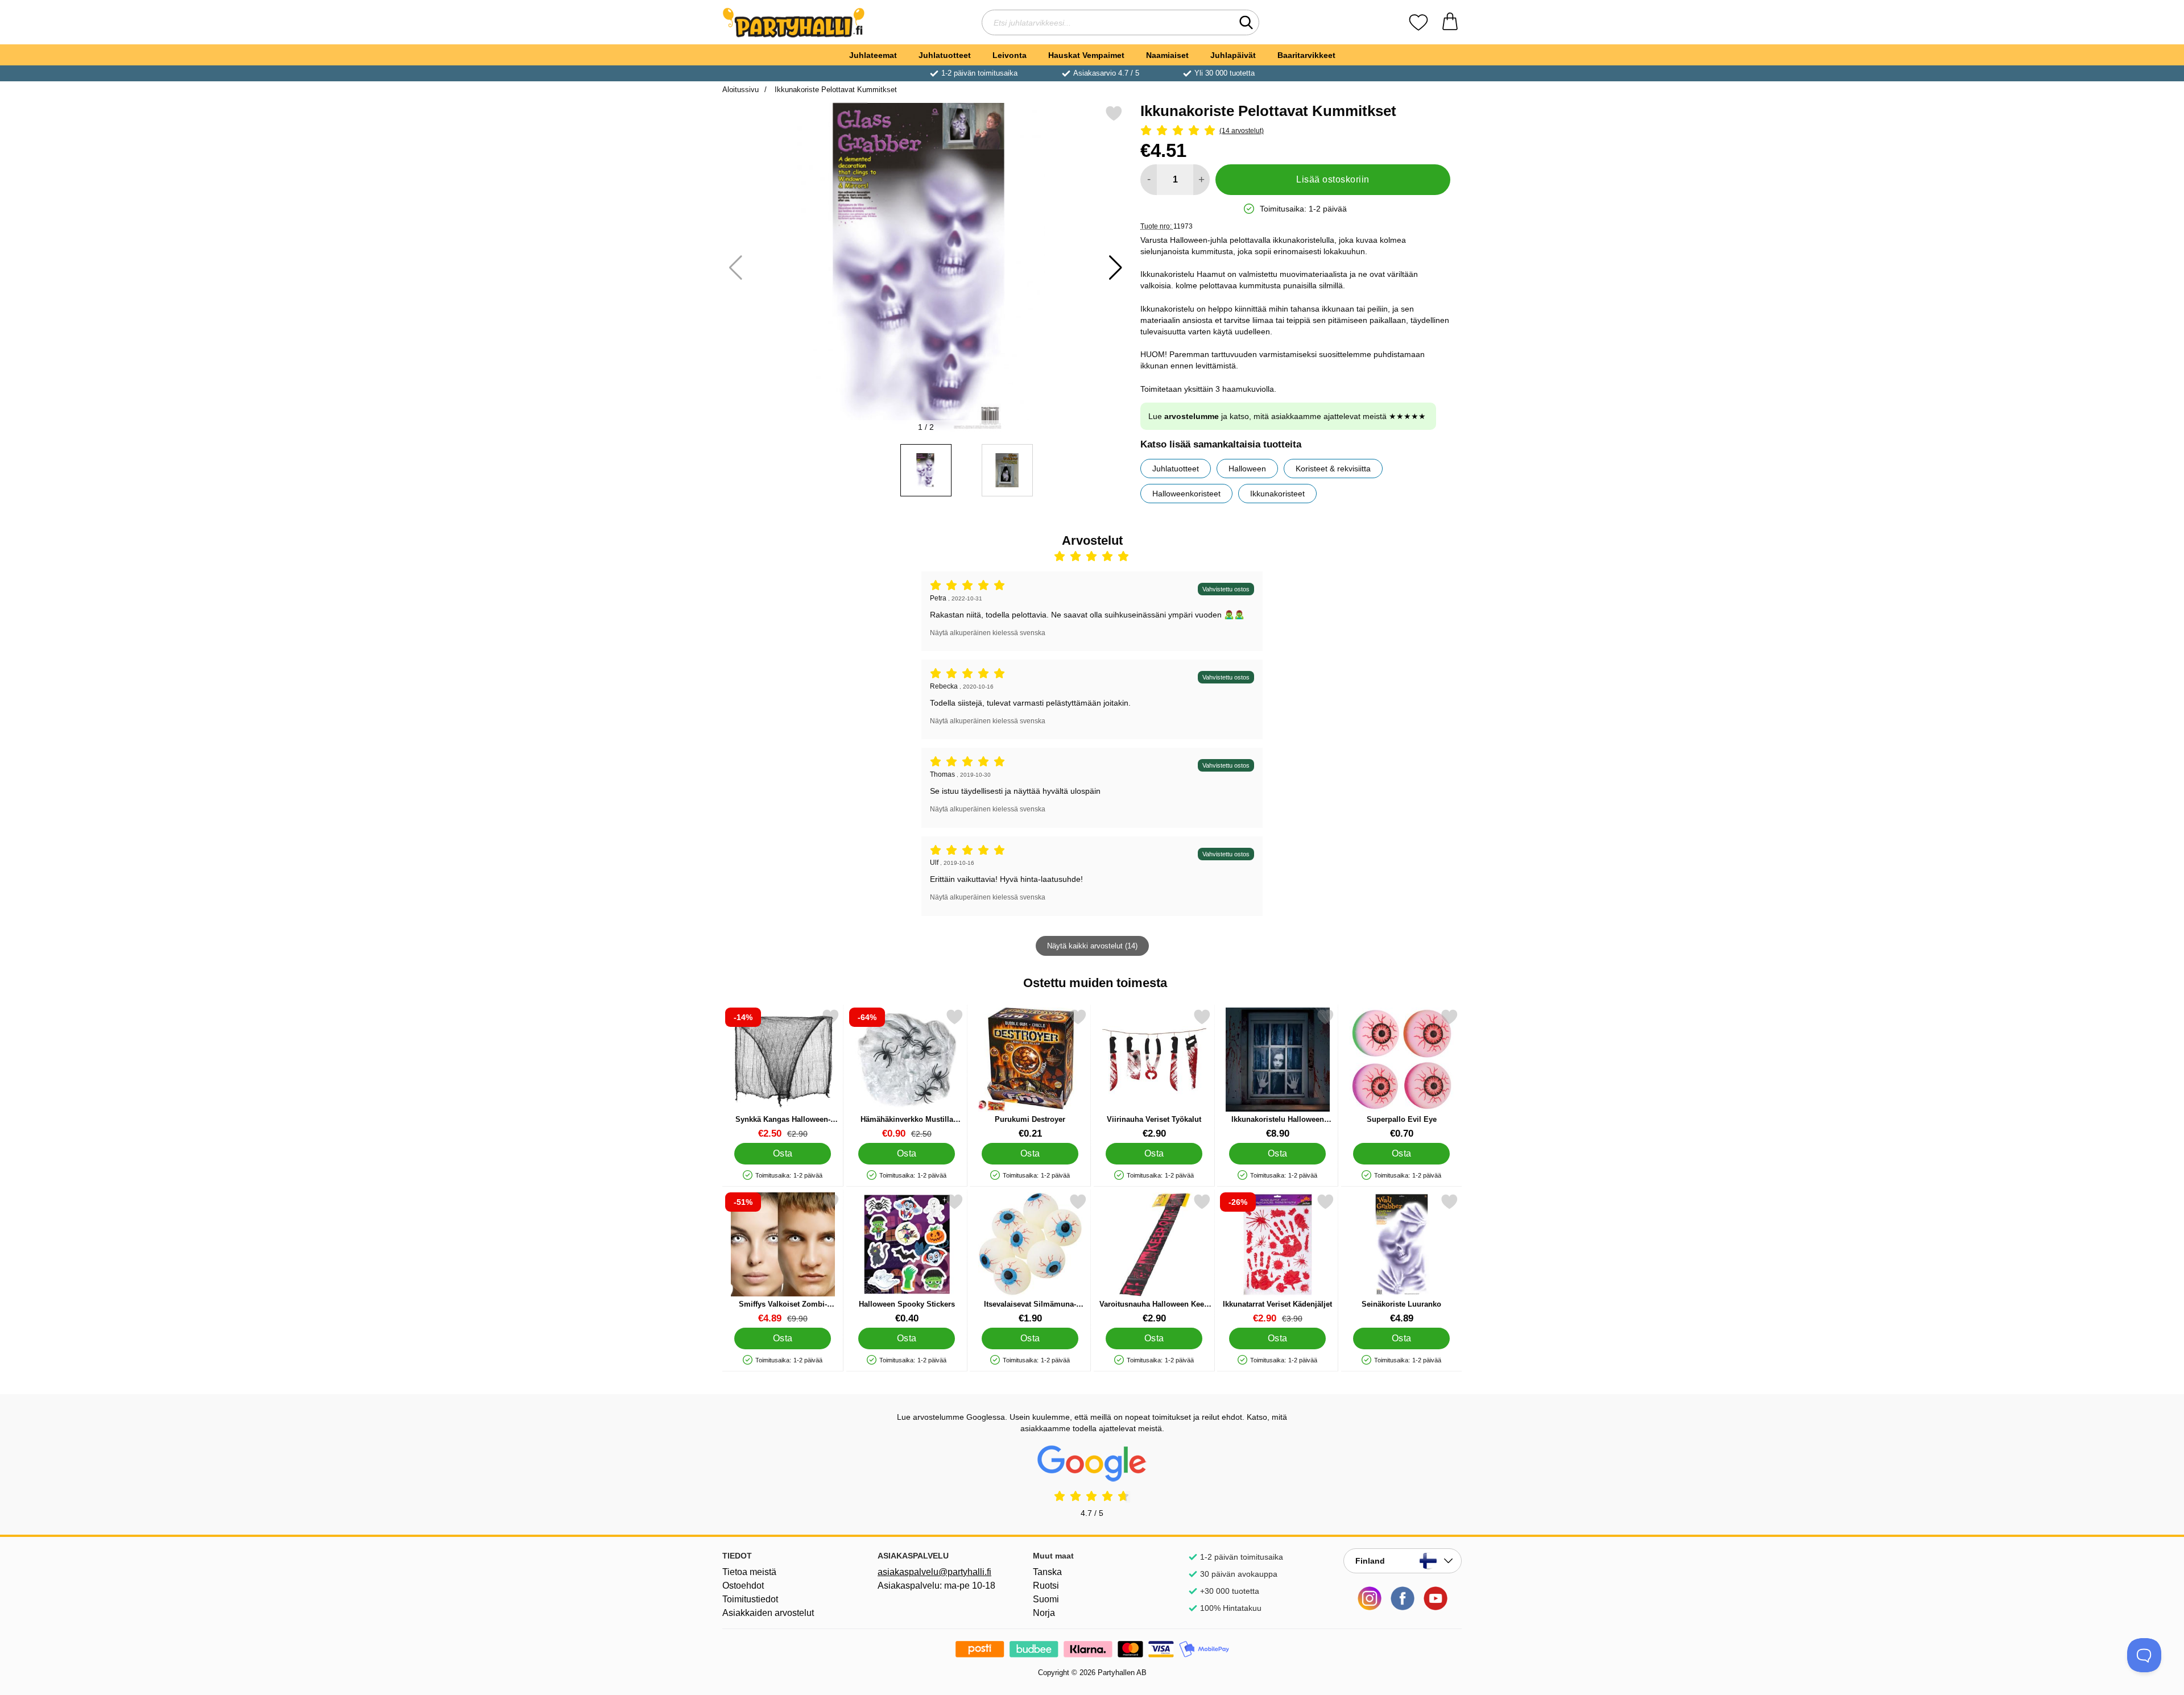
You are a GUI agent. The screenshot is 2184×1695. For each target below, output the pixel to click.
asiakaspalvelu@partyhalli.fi (934, 1572)
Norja (1044, 1613)
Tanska (1047, 1572)
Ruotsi (1046, 1586)
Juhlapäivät (1233, 55)
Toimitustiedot (750, 1599)
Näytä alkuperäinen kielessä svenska (988, 633)
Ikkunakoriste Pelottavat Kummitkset (835, 90)
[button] (1116, 268)
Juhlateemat (873, 55)
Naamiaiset (1167, 55)
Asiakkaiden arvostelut (768, 1613)
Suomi (1046, 1599)
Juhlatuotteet (945, 55)
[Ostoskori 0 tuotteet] (1450, 22)
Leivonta (1010, 55)
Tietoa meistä (749, 1572)
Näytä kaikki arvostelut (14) (1092, 946)
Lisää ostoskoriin (1333, 179)
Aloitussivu (741, 90)
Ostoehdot (743, 1586)
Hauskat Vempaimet (1086, 55)
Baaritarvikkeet (1306, 55)
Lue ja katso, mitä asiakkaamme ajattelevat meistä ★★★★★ (1287, 416)
